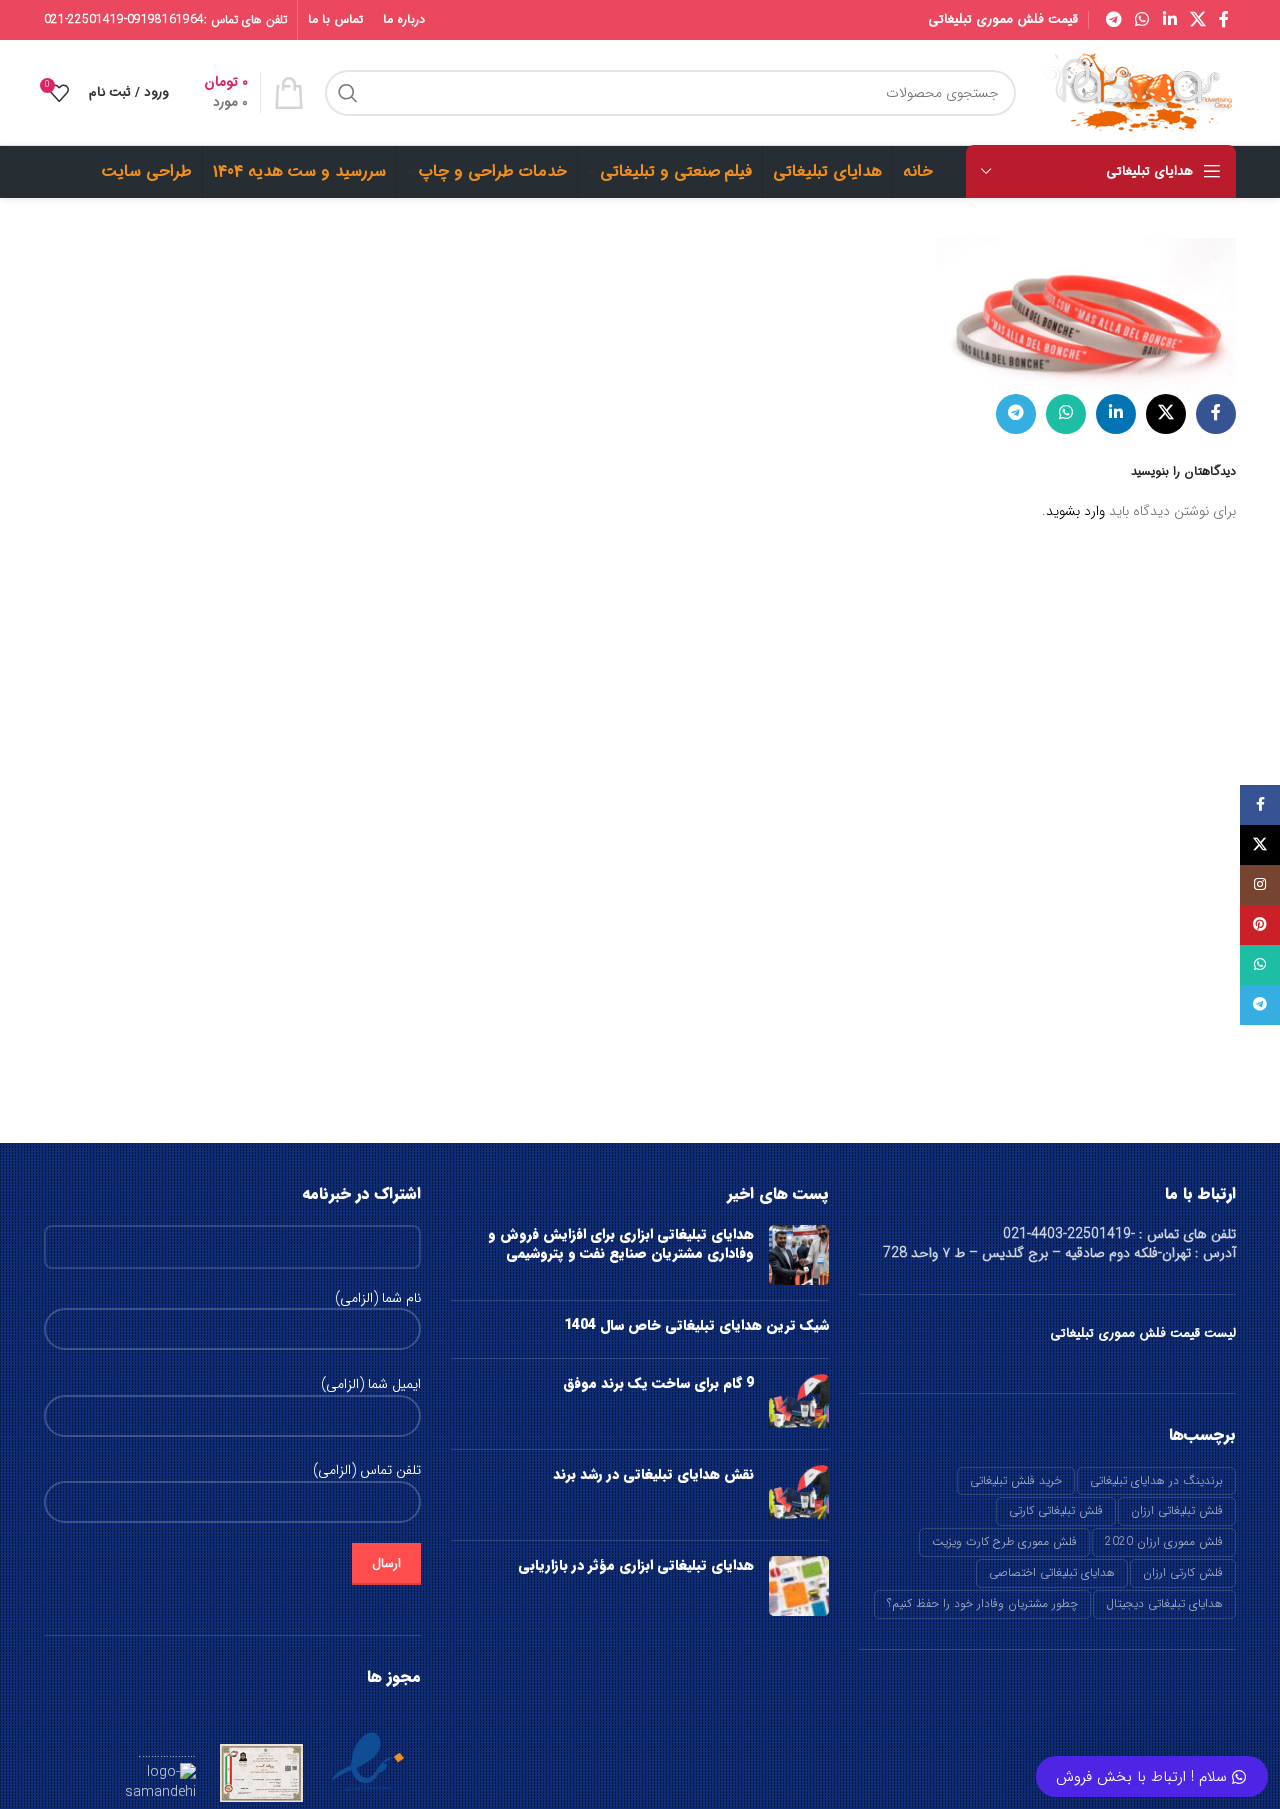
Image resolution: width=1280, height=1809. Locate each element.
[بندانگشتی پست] (799, 1255)
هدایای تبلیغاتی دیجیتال (1164, 1603)
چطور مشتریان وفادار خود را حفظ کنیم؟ (982, 1603)
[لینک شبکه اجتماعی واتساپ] (1142, 20)
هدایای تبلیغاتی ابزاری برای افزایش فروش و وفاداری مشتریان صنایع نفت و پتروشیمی (621, 1244)
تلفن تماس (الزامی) (367, 1471)
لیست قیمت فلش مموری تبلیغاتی (1143, 1333)
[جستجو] (348, 93)
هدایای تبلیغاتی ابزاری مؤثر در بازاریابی (636, 1565)
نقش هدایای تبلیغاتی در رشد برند (653, 1474)
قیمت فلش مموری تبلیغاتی (1003, 19)
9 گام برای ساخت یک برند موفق (658, 1383)
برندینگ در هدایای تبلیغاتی (1156, 1480)
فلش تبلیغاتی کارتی (1056, 1510)
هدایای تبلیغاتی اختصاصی (1052, 1572)
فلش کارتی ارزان (1183, 1572)
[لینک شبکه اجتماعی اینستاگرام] (1260, 885)
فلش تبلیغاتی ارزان (1177, 1510)
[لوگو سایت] (1136, 92)
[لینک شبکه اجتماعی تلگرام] (1113, 20)
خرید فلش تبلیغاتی (1016, 1480)
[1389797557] (1086, 315)
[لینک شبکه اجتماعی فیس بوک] (1224, 20)
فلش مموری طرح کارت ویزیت (1004, 1541)
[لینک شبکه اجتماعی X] (1197, 20)
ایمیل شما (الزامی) (371, 1385)
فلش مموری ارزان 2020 (1164, 1541)
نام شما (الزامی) (378, 1299)
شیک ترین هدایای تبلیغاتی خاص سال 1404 (696, 1325)
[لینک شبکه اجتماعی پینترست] (1260, 925)
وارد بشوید (1075, 511)
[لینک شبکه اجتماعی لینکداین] (1169, 20)
